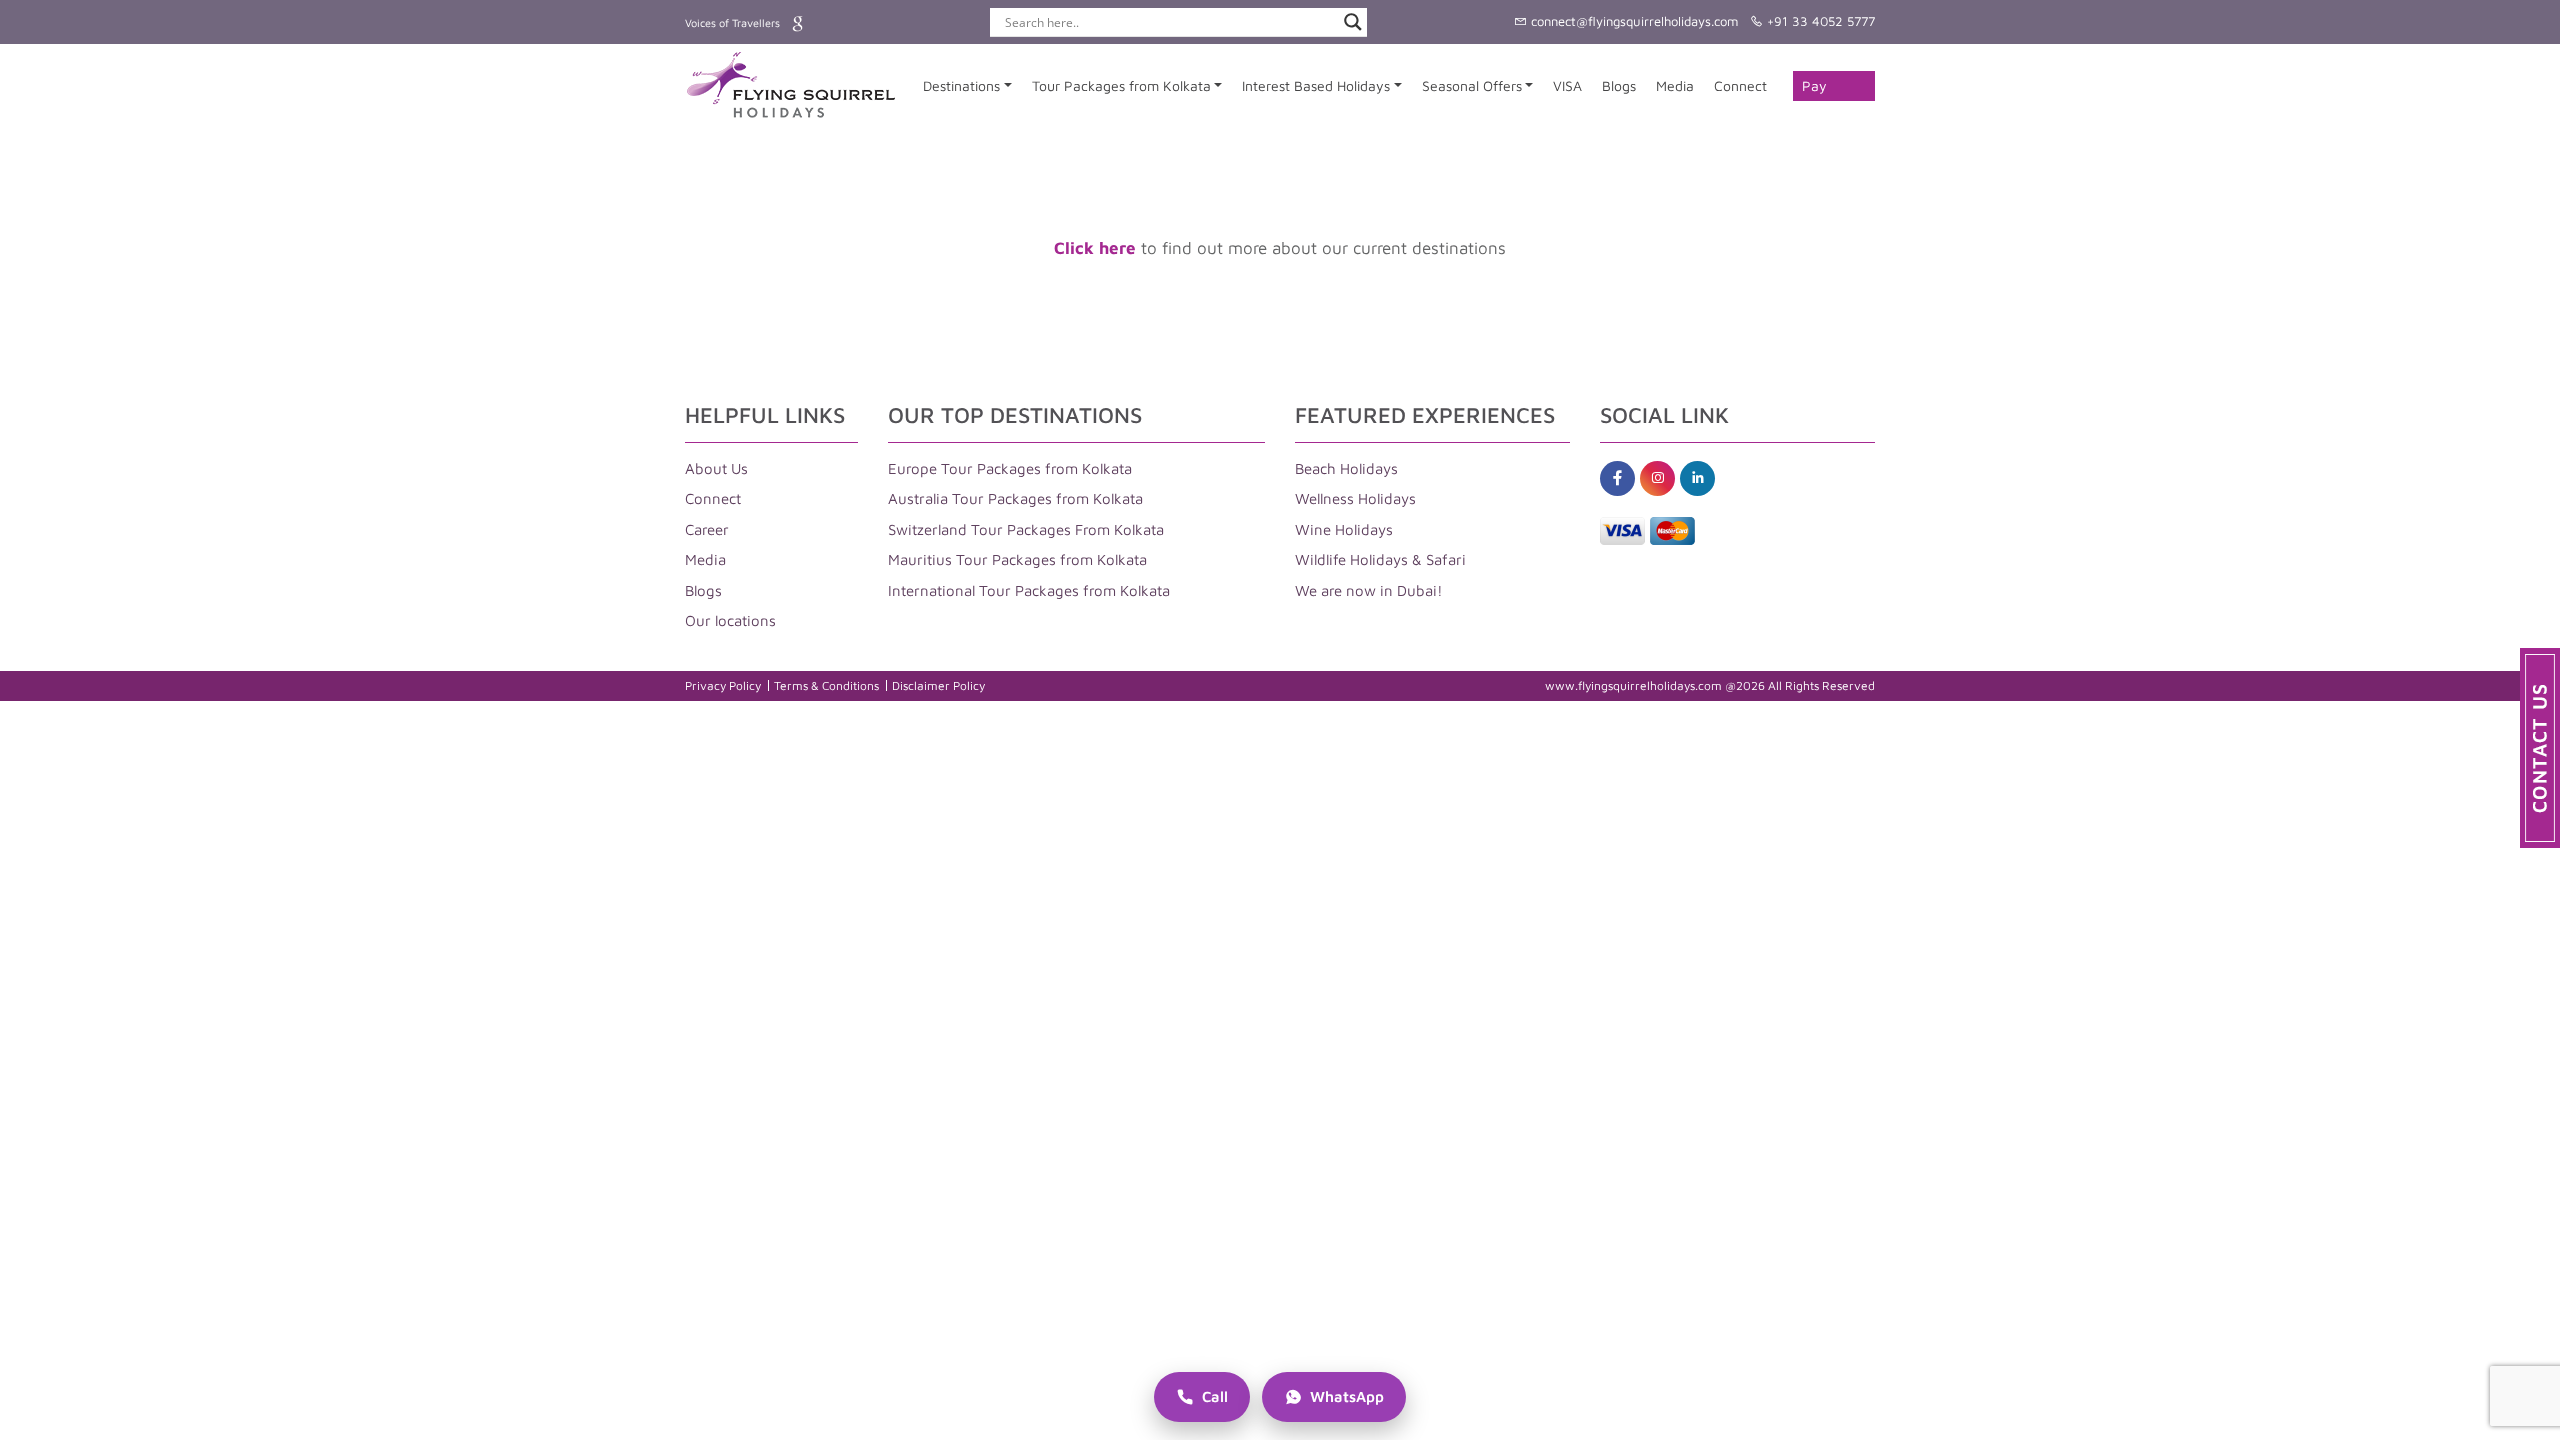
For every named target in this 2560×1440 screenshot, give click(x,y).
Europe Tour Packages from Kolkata (1010, 468)
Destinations (961, 85)
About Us (716, 468)
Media (1675, 85)
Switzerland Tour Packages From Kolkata (1026, 529)
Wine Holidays (1344, 529)
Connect (1740, 85)
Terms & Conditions (826, 685)
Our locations (730, 620)
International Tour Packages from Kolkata (1029, 590)
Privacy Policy (723, 685)
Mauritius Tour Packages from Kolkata (1017, 559)
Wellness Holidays (1355, 498)
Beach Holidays (1346, 468)
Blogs (1619, 85)
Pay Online (1822, 89)
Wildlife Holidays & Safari (1380, 559)
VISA (1567, 85)
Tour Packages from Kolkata (1121, 85)
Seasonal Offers (1472, 85)
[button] (2540, 748)
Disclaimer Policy (938, 685)
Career (707, 529)
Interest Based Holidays (1316, 85)
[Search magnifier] (1353, 22)
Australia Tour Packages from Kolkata (1015, 498)
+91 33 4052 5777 (1819, 21)
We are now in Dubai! (1369, 590)
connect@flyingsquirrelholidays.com (1632, 21)
